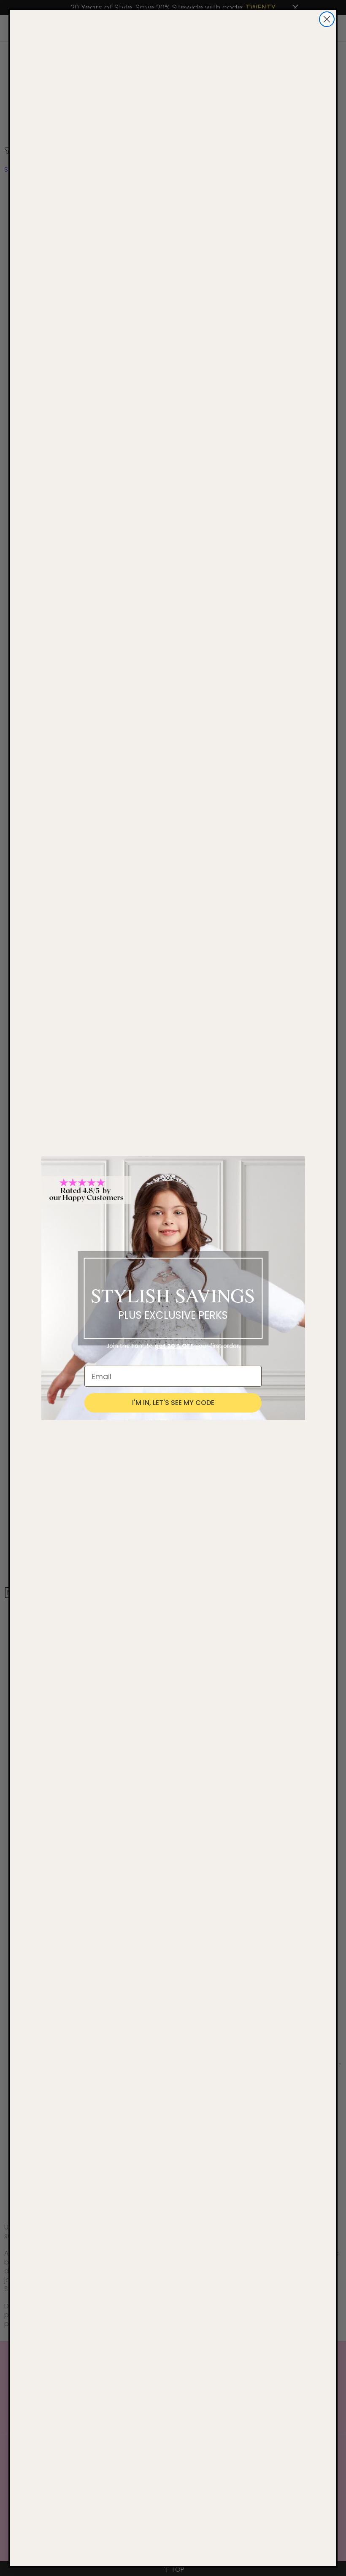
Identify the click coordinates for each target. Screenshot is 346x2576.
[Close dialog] (327, 19)
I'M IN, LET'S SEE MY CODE (173, 1403)
